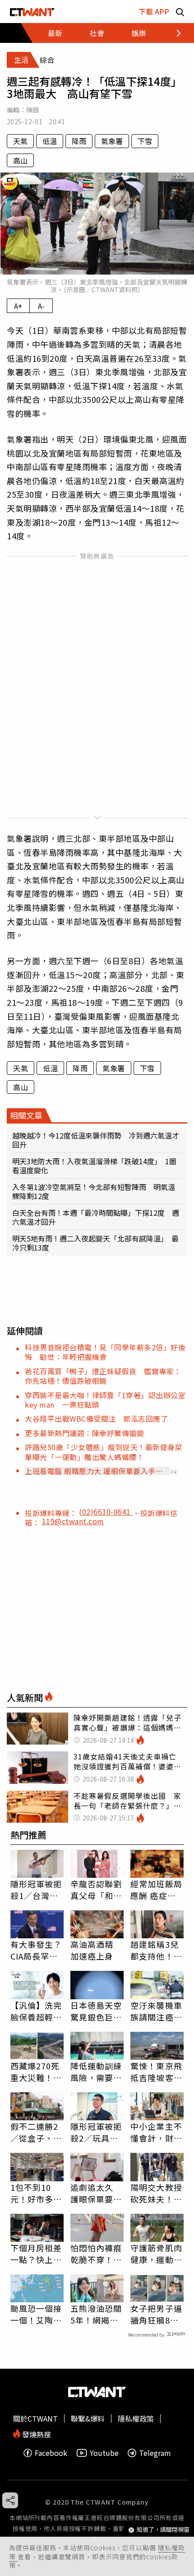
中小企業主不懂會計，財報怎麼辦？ (156, 2132)
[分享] (10, 2500)
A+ (18, 306)
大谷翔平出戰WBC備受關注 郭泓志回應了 (96, 1419)
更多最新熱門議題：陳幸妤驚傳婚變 (84, 1433)
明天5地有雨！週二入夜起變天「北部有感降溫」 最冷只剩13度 (95, 1243)
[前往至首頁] (32, 12)
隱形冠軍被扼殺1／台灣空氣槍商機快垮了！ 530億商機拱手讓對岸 (36, 1890)
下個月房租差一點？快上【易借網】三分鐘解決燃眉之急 (36, 2254)
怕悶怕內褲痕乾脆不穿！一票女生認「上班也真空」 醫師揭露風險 (96, 2254)
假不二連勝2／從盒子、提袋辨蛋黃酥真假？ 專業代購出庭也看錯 (36, 2132)
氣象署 (112, 141)
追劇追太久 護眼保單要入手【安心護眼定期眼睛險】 (96, 2193)
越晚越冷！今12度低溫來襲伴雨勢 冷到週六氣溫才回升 (96, 1140)
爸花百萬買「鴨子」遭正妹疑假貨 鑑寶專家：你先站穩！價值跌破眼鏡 (103, 1376)
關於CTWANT (35, 2418)
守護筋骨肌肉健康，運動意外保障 (156, 2254)
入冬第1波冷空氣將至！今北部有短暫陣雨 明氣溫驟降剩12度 (94, 1191)
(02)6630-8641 (106, 1512)
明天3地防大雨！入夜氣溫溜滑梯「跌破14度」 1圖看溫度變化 (94, 1166)
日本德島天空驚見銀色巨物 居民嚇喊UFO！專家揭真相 (97, 2011)
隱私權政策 (136, 2418)
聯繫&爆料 (88, 2418)
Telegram (155, 2453)
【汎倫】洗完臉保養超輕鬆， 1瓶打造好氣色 (36, 2011)
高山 (20, 160)
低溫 (50, 141)
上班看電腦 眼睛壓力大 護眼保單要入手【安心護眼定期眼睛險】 (90, 1471)
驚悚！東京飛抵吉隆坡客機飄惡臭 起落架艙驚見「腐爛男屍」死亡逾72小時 (156, 2072)
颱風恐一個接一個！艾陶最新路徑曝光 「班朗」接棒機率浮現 (36, 2314)
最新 (55, 33)
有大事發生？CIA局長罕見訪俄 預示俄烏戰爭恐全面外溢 (36, 1950)
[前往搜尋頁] (180, 12)
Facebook (51, 2453)
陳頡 (33, 110)
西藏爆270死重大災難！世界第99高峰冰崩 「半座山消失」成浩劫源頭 (37, 2072)
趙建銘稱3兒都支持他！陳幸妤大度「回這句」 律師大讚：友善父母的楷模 (156, 1950)
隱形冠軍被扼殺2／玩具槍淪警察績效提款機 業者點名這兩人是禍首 (96, 2132)
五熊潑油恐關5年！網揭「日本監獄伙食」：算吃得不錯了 (96, 2314)
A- (41, 306)
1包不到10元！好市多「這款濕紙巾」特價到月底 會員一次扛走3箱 (36, 2193)
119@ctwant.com (73, 1521)
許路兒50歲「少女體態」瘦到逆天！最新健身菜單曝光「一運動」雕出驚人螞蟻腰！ (104, 1452)
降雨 (79, 141)
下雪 (145, 141)
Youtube (104, 2453)
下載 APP (154, 11)
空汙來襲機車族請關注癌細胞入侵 (156, 2011)
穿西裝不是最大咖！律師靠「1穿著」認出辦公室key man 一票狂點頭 (105, 1400)
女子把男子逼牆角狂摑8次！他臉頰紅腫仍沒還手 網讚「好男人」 (156, 2314)
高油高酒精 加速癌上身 (92, 1950)
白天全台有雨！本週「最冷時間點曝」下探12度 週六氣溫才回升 (96, 1217)
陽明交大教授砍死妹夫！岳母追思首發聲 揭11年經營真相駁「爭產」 (157, 2193)
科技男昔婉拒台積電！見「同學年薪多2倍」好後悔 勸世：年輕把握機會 (105, 1352)
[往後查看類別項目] (173, 33)
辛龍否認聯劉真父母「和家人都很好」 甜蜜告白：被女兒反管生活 (96, 1890)
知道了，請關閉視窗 (163, 2530)
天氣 (20, 141)
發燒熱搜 (36, 2434)
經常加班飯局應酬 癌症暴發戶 (156, 1890)
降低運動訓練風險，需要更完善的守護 (96, 2072)
